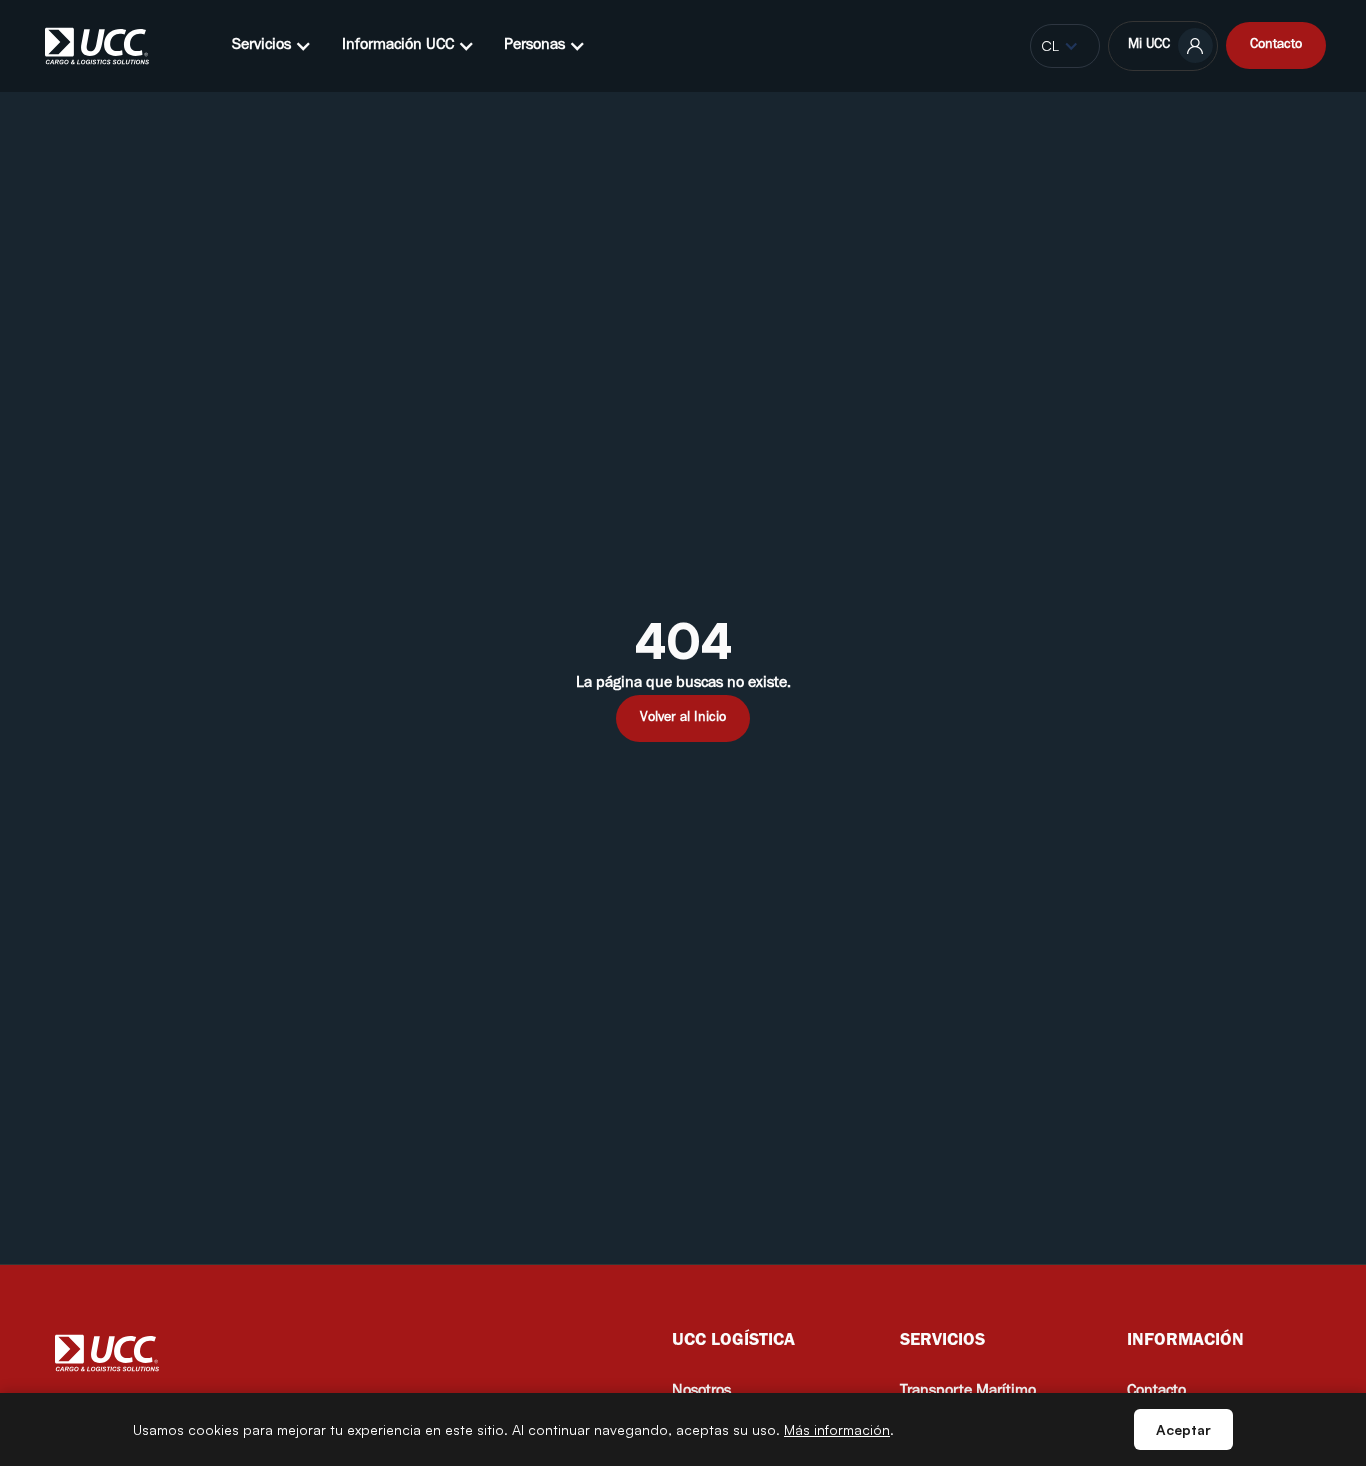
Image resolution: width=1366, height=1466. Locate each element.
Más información (837, 1429)
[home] (97, 46)
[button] (272, 46)
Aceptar (1183, 1429)
